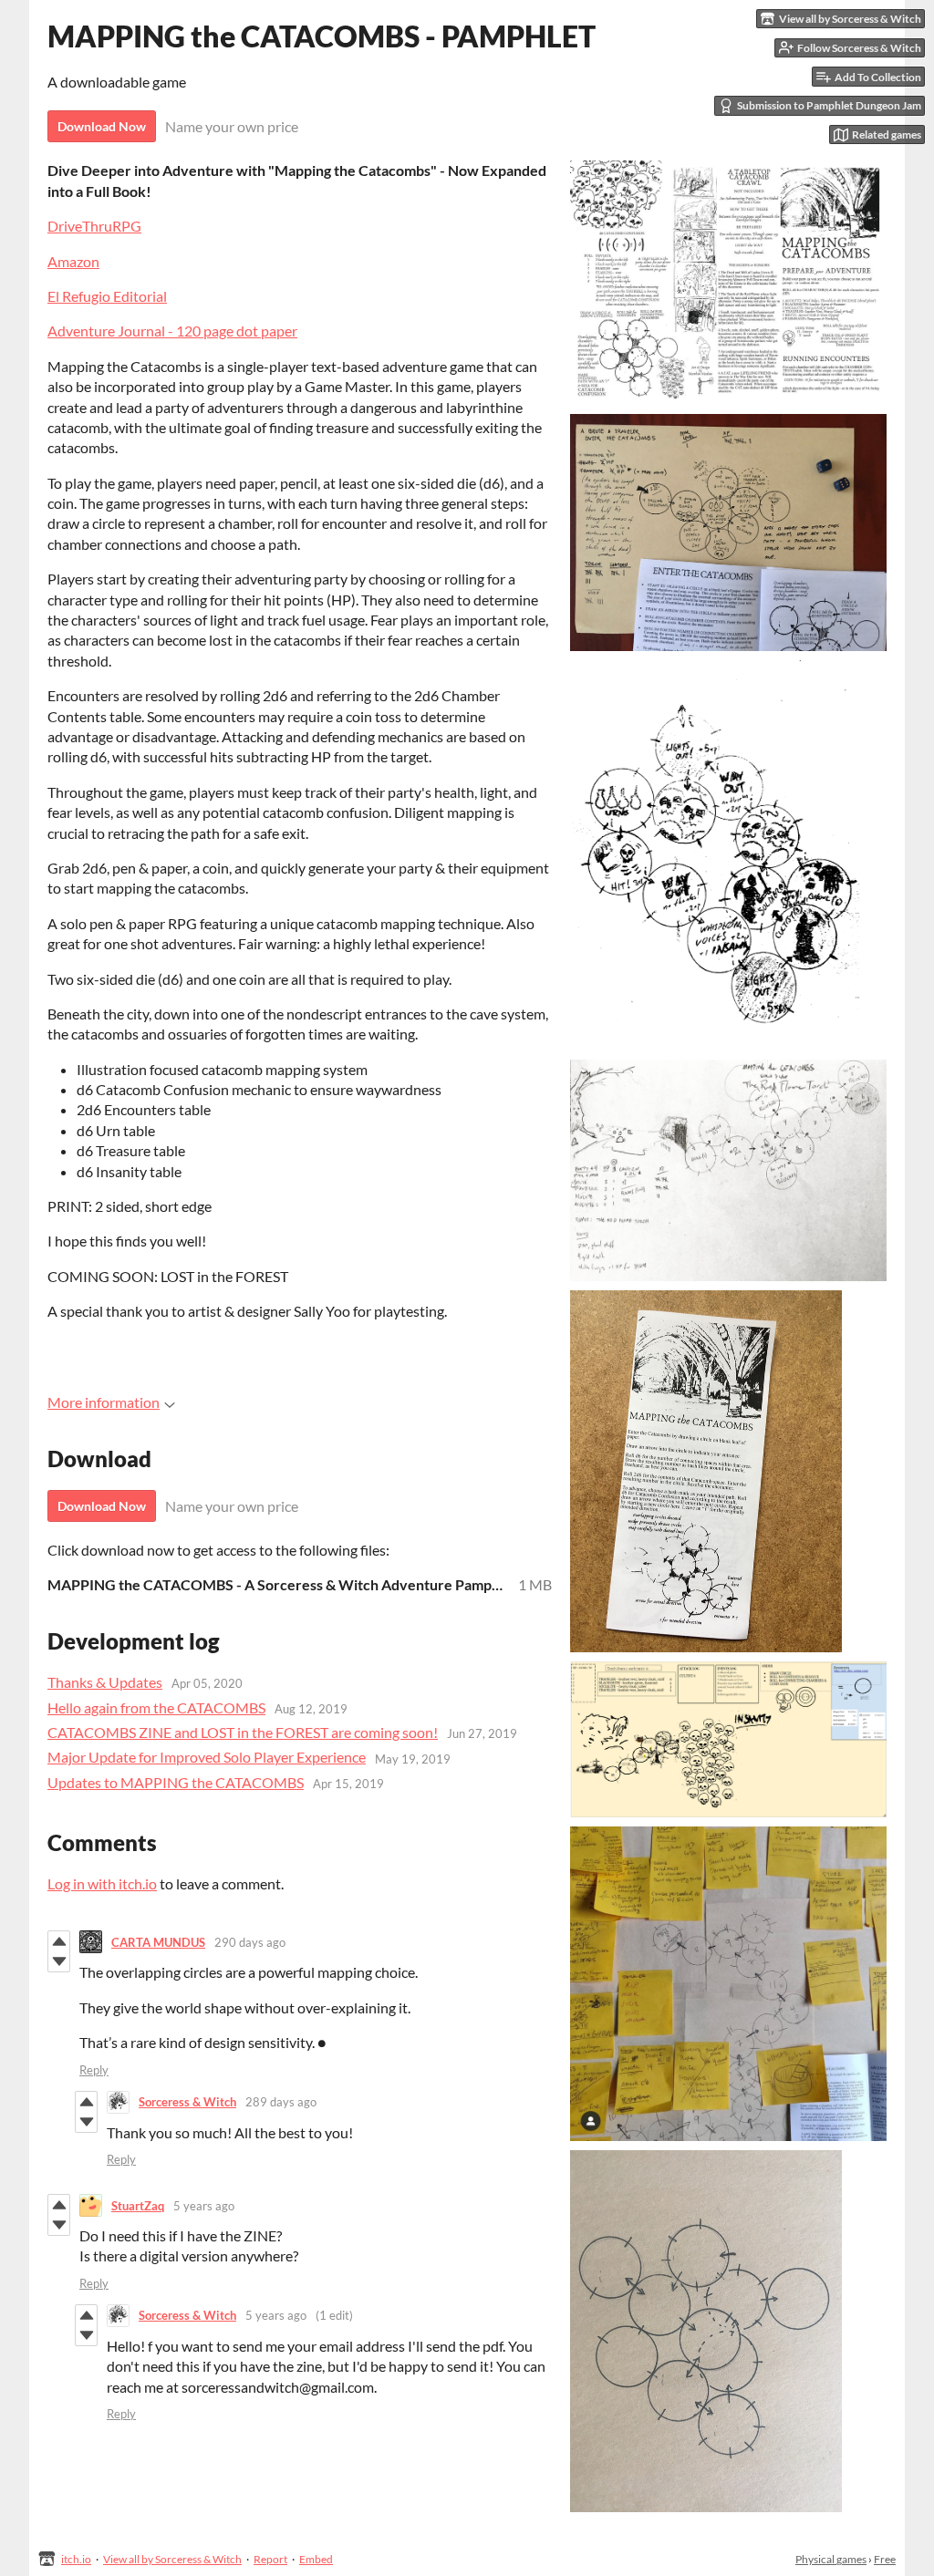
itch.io (76, 2559)
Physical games (831, 2559)
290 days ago (250, 1942)
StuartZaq (138, 2206)
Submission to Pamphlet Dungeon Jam (829, 105)
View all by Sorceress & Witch (172, 2559)
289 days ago (281, 2102)
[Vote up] (59, 1941)
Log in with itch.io (102, 1883)
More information (104, 1402)
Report (270, 2559)
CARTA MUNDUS (158, 1942)
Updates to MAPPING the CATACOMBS (176, 1782)
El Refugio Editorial (107, 296)
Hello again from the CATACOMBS (156, 1707)
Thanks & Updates (105, 1682)
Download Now (102, 126)
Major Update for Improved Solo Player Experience (207, 1757)
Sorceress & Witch (187, 2102)
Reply (94, 2070)
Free (885, 2559)
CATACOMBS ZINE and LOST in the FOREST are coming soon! (243, 1732)
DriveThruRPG (94, 226)
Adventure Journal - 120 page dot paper (172, 331)
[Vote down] (59, 1961)
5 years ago (204, 2206)
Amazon (73, 261)
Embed (316, 2559)
